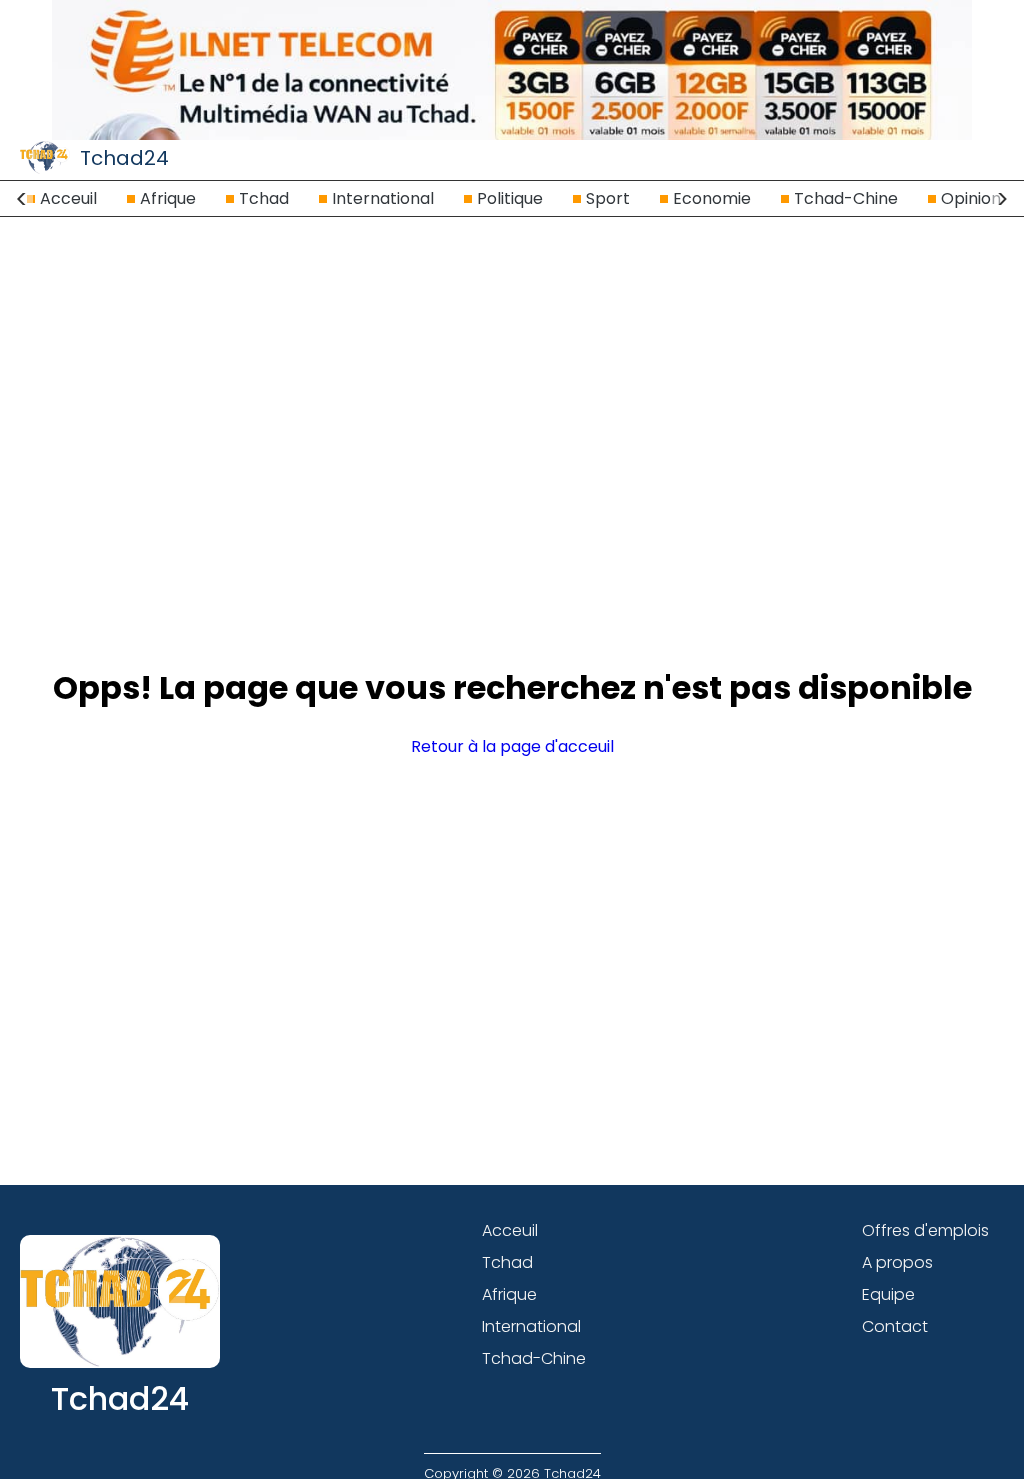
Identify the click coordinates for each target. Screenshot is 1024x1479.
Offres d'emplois (925, 1230)
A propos (897, 1262)
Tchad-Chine (846, 198)
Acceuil (68, 198)
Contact (895, 1326)
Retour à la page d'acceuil (512, 746)
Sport (608, 198)
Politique (510, 198)
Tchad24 (124, 158)
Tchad (264, 198)
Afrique (168, 198)
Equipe (888, 1294)
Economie (712, 198)
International (383, 198)
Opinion (971, 198)
